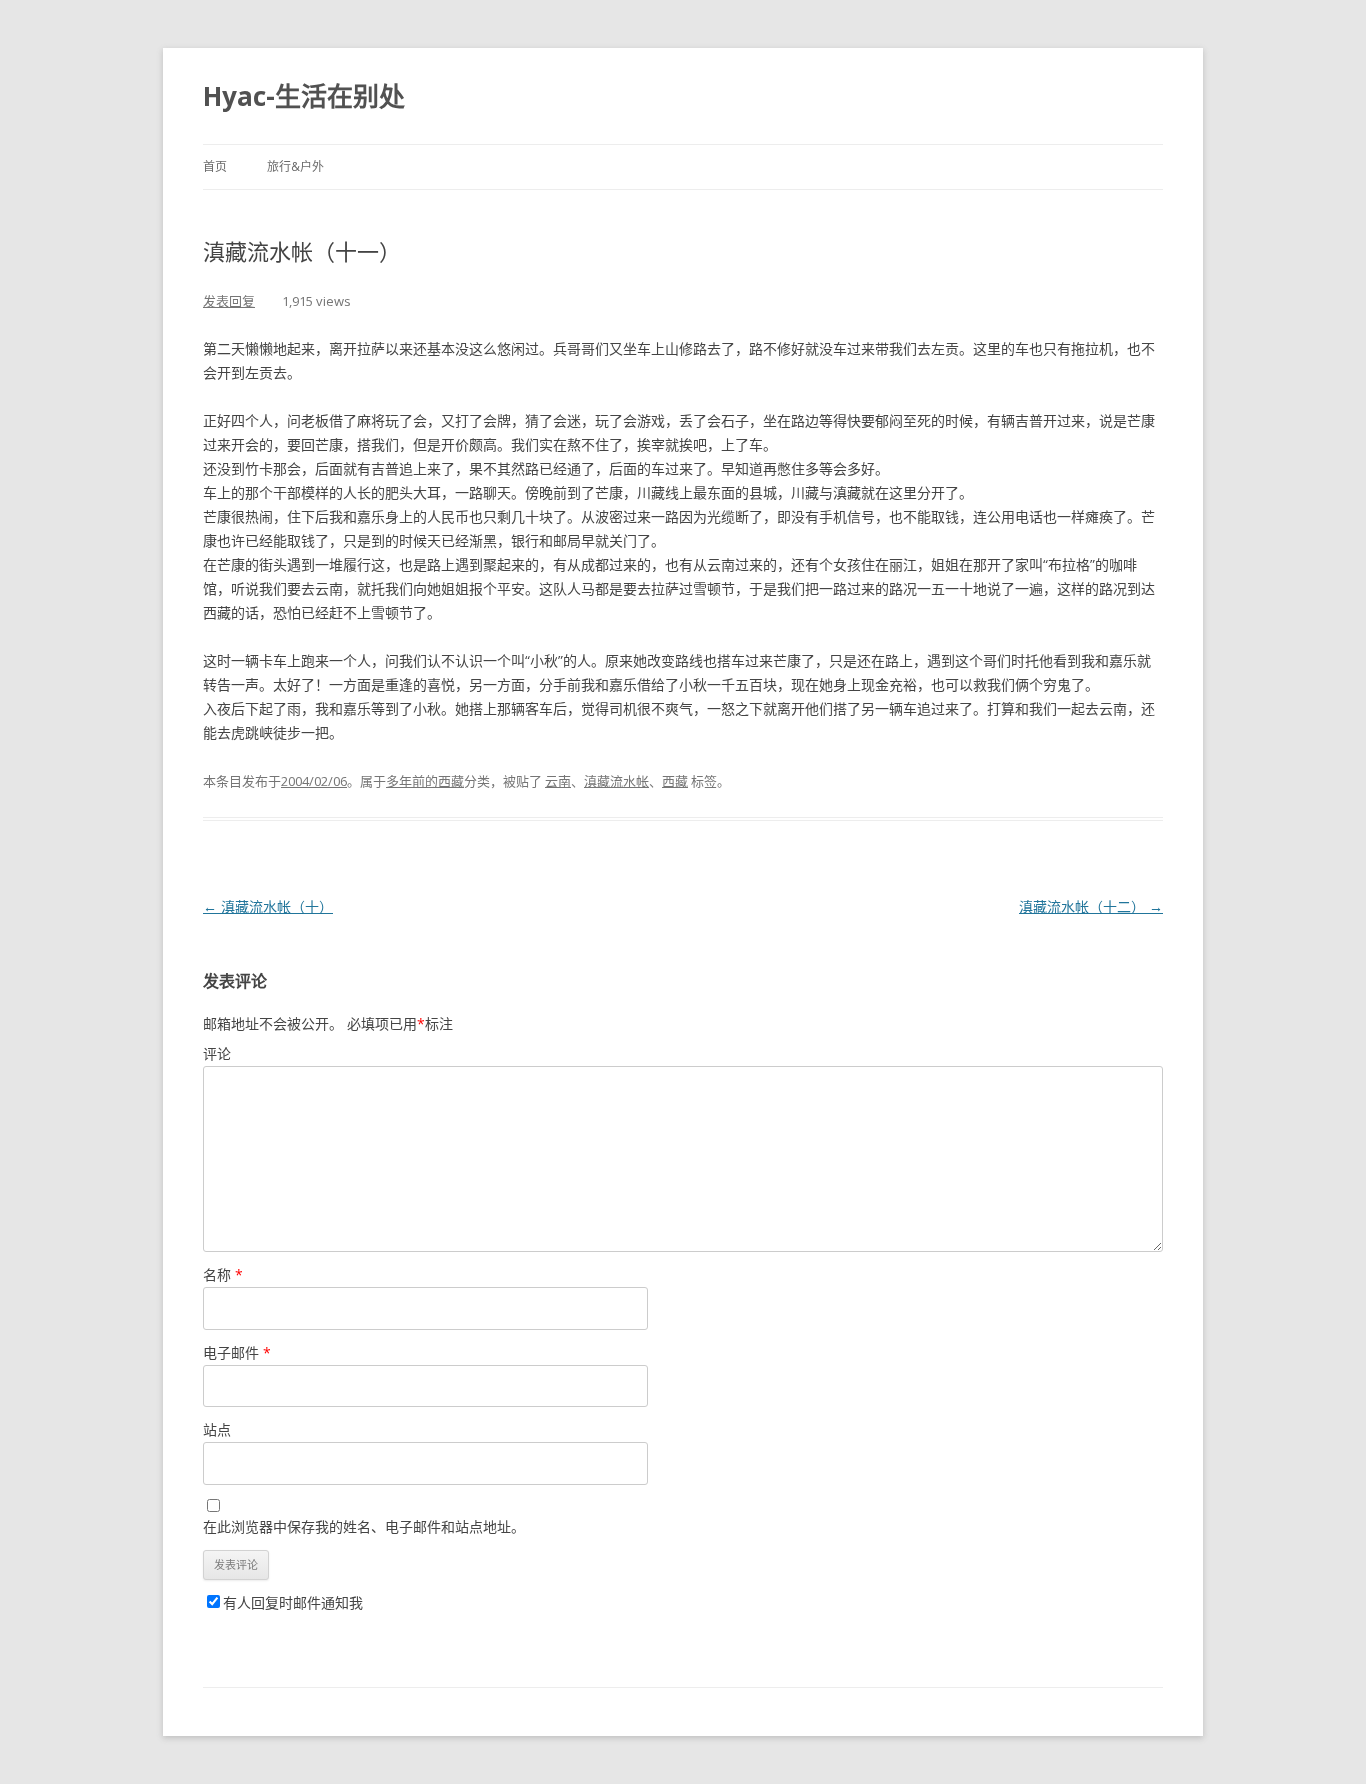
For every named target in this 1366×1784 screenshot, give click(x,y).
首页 (215, 166)
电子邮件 (237, 1352)
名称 (223, 1274)
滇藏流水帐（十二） (1091, 906)
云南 (558, 781)
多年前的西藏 (425, 781)
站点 (217, 1429)
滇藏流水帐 (616, 781)
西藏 (675, 781)
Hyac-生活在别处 (304, 96)
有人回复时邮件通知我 (293, 1602)
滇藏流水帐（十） (268, 906)
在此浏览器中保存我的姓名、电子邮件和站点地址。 (364, 1526)
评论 (217, 1053)
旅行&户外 (295, 166)
